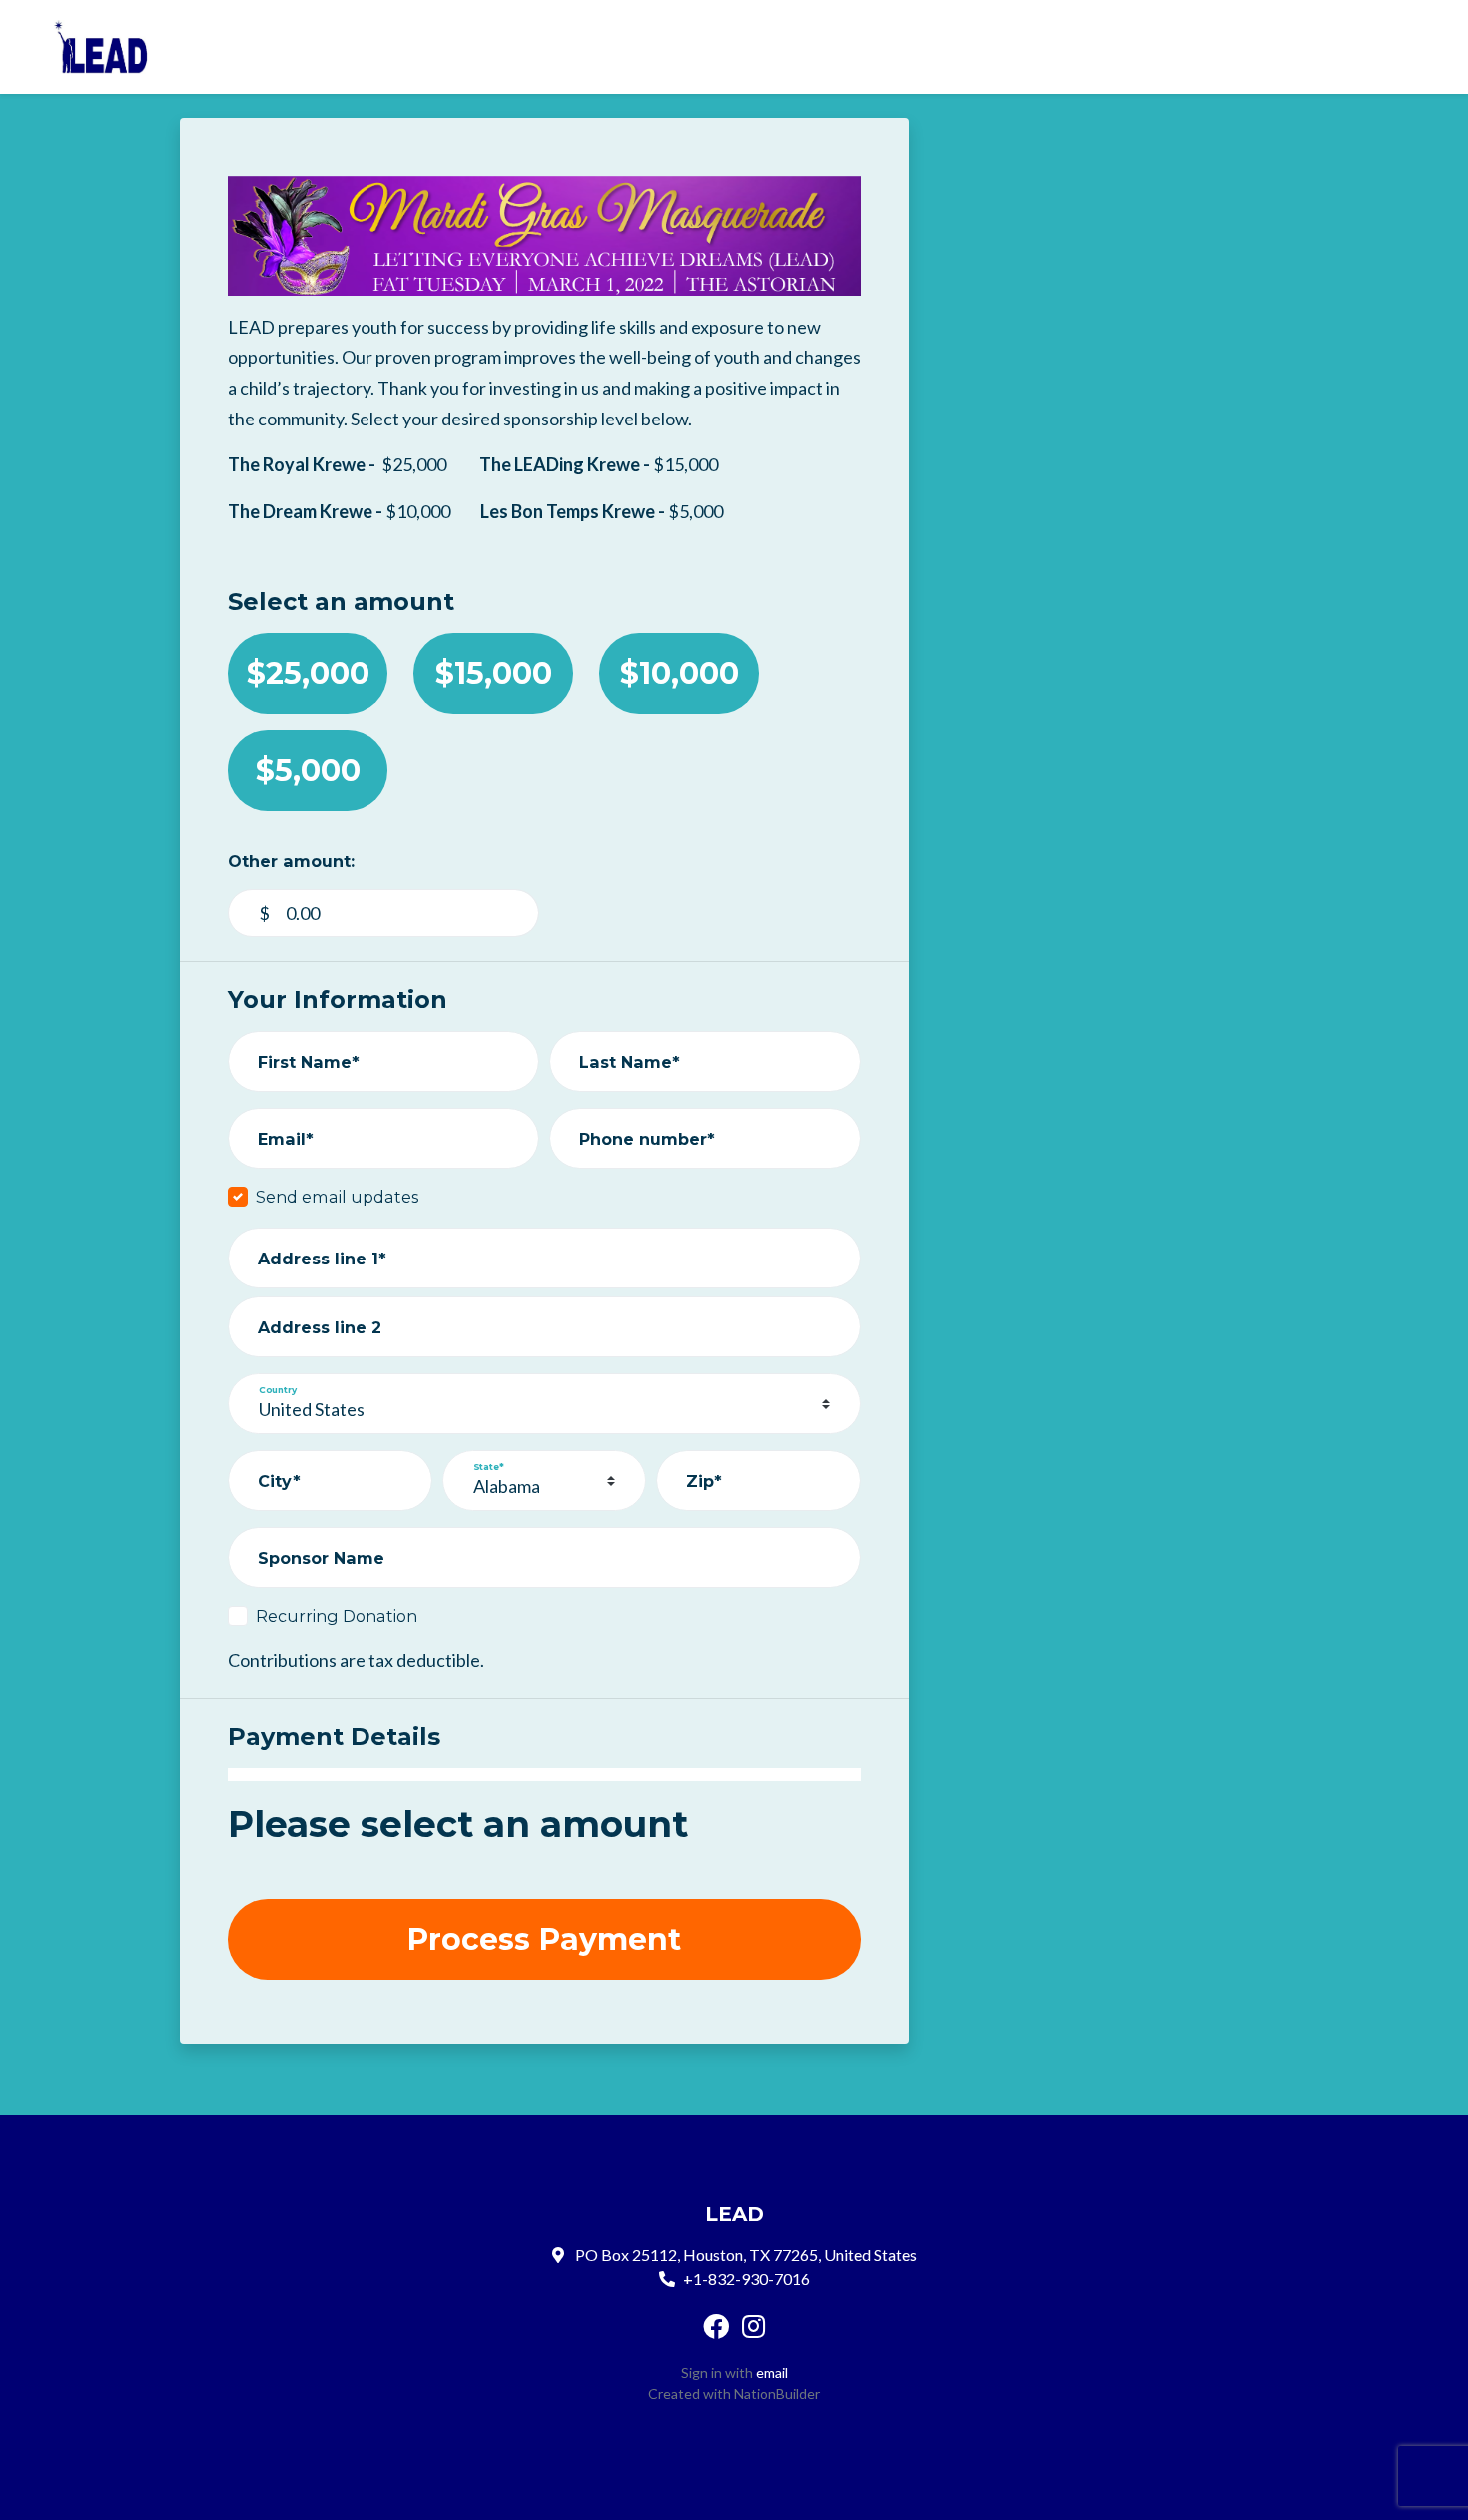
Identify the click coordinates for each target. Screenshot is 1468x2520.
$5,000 (308, 771)
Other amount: (291, 861)
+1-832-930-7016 (746, 2279)
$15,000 (494, 674)
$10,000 (680, 674)
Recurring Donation (337, 1616)
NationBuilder (777, 2394)
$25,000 (308, 674)
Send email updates (337, 1197)
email (772, 2373)
